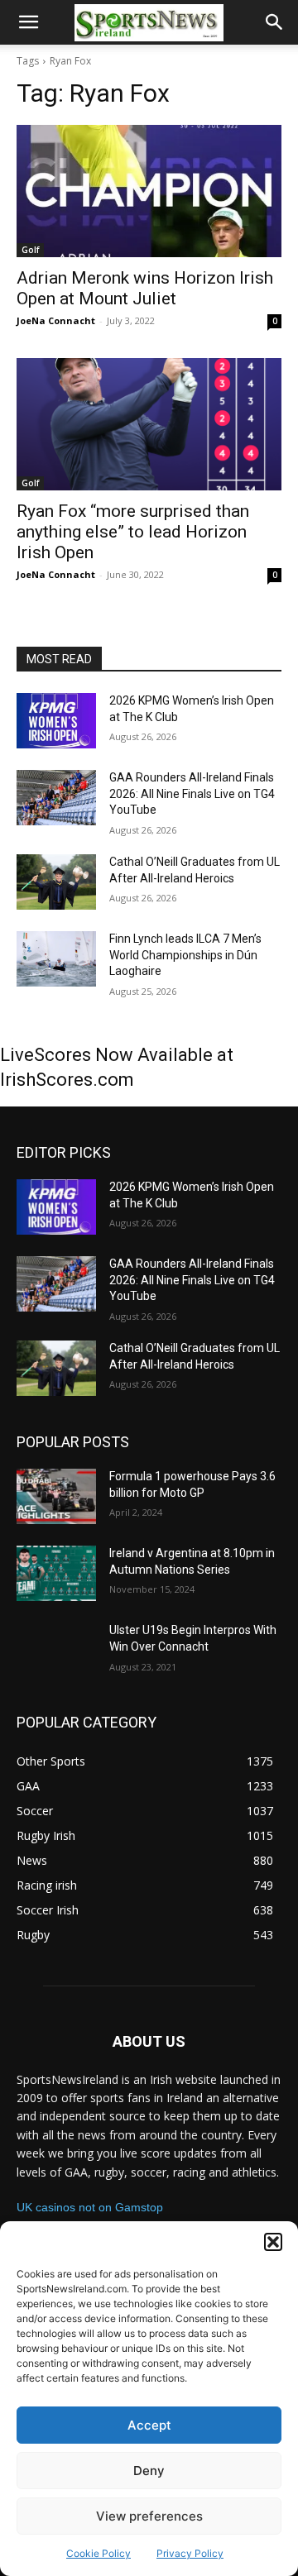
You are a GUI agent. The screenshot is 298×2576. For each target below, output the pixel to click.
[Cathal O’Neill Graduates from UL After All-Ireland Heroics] (56, 882)
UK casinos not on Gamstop (90, 2207)
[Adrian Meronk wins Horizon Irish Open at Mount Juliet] (149, 191)
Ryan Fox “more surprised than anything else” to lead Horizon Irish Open (133, 532)
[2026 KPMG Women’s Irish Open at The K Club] (56, 721)
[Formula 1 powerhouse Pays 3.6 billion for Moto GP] (56, 1496)
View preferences (149, 2516)
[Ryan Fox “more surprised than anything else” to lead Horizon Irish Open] (149, 424)
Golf (30, 250)
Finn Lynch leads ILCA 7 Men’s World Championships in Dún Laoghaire (185, 955)
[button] (273, 2242)
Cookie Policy (99, 2553)
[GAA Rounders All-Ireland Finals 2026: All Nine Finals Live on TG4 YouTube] (56, 798)
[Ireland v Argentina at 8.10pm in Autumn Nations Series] (56, 1573)
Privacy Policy (190, 2553)
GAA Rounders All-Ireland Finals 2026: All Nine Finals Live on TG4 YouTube (192, 793)
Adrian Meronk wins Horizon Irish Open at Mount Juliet (145, 288)
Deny (149, 2471)
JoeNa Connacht (56, 320)
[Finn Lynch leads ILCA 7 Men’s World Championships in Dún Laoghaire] (56, 959)
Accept (149, 2425)
